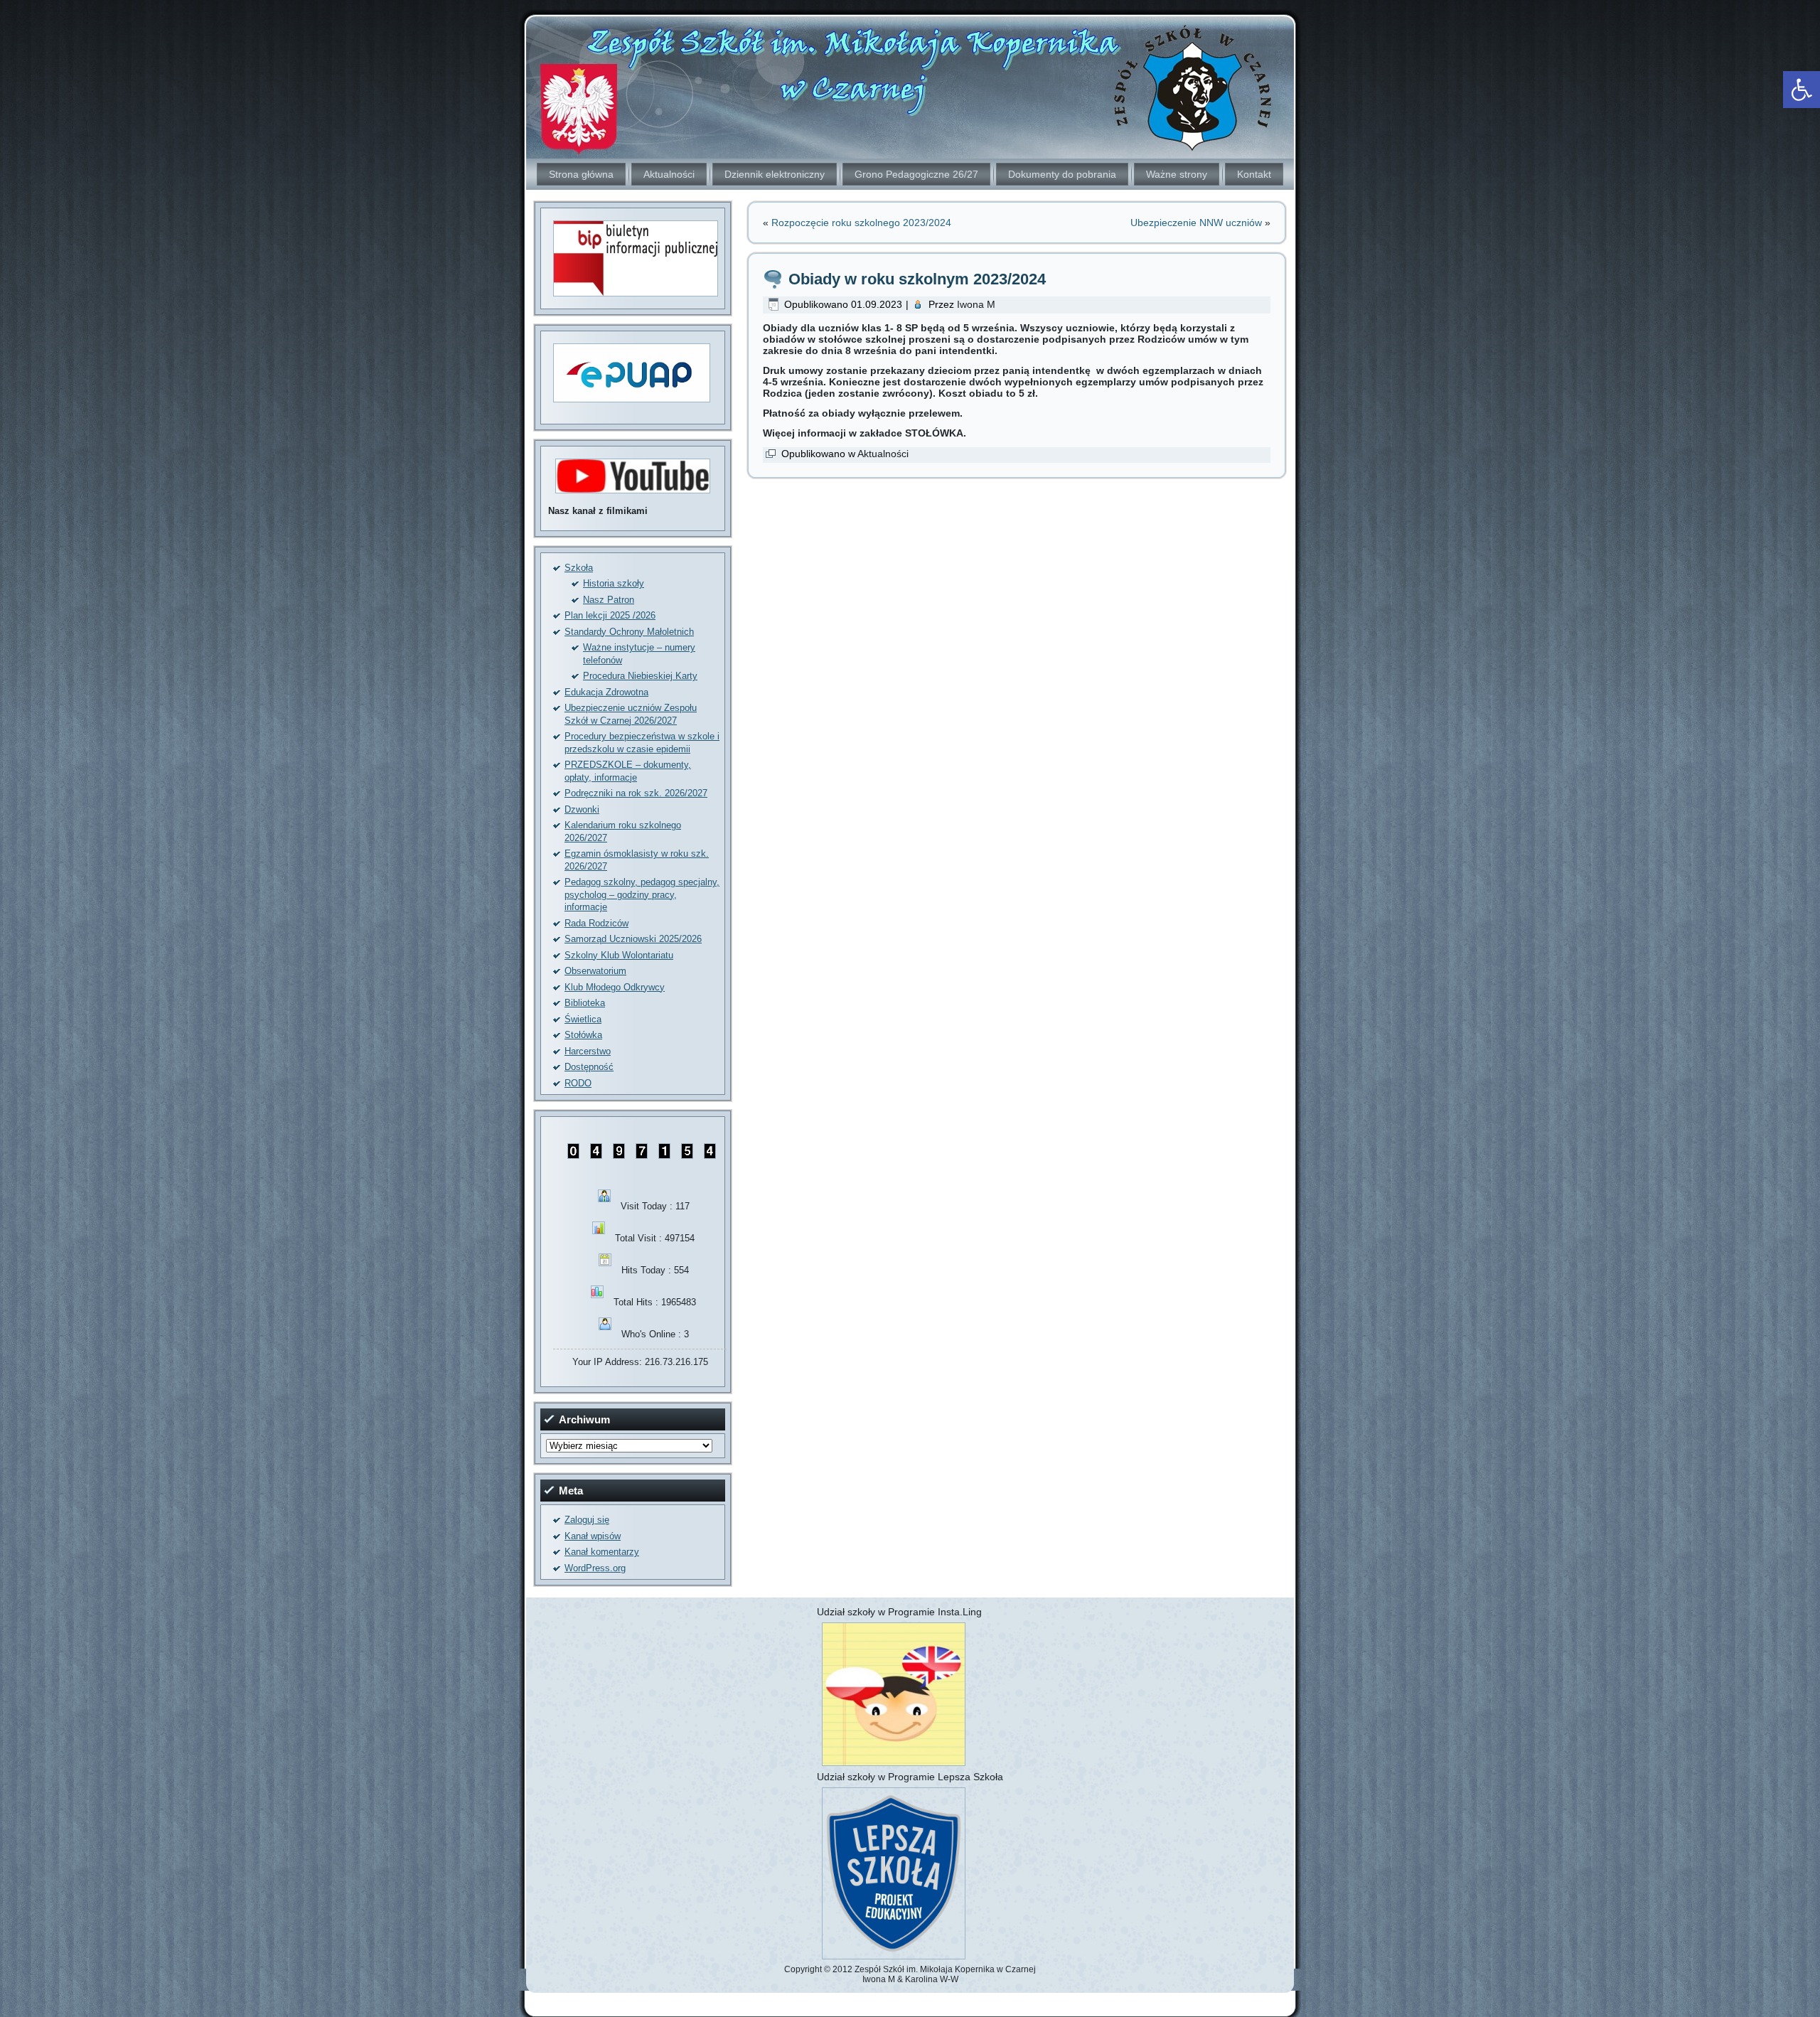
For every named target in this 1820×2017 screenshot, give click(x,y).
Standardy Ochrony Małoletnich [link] (629, 632)
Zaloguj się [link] (587, 1520)
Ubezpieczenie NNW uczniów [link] (1196, 223)
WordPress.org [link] (595, 1568)
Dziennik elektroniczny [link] (775, 174)
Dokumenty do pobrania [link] (1062, 174)
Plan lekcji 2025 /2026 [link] (610, 615)
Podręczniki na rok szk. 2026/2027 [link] (636, 793)
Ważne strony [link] (1177, 174)
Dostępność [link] (589, 1067)
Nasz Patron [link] (609, 600)
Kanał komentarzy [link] (602, 1552)
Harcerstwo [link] (588, 1051)
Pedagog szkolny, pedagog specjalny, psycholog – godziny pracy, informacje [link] (642, 894)
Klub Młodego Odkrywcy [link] (615, 987)
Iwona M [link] (976, 304)
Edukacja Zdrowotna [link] (606, 692)
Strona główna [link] (581, 174)
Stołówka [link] (583, 1035)
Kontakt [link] (1254, 174)
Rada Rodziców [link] (596, 923)
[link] (1802, 90)
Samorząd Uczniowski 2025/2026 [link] (633, 939)
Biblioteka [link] (585, 1003)
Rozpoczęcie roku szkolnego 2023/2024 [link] (861, 223)
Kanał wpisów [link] (593, 1536)
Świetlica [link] (583, 1019)
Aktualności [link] (669, 174)
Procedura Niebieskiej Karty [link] (640, 676)
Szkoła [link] (579, 568)
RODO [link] (578, 1083)
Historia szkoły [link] (614, 583)
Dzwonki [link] (582, 809)
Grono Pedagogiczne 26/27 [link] (916, 174)
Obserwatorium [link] (595, 971)
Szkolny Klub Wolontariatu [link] (619, 955)
